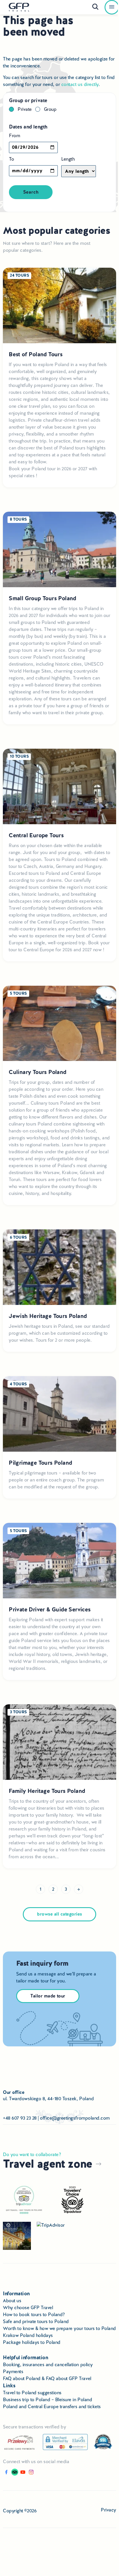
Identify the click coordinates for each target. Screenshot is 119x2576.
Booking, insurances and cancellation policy (48, 2365)
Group (50, 109)
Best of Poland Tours (36, 354)
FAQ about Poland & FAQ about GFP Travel (47, 2378)
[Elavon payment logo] (65, 2442)
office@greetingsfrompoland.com (75, 2118)
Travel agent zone (49, 2164)
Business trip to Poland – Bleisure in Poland (47, 2400)
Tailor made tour (48, 1996)
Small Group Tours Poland (42, 598)
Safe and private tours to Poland (36, 2321)
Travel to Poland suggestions (32, 2393)
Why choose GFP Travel (28, 2308)
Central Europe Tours (36, 835)
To (11, 159)
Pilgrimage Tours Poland (40, 1463)
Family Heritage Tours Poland (47, 1791)
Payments (13, 2372)
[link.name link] (6, 2474)
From (14, 136)
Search (31, 192)
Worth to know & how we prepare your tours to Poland (59, 2328)
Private (25, 109)
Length (68, 159)
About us (12, 2301)
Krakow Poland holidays (28, 2335)
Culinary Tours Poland (37, 1072)
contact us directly (80, 84)
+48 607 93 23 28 (20, 2118)
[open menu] (112, 7)
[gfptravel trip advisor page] (51, 2225)
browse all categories (59, 1914)
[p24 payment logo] (20, 2442)
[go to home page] (19, 7)
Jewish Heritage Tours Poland (48, 1316)
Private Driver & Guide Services (50, 1610)
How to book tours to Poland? (34, 2315)
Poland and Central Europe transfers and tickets (52, 2407)
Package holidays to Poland (32, 2342)
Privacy (108, 2510)
